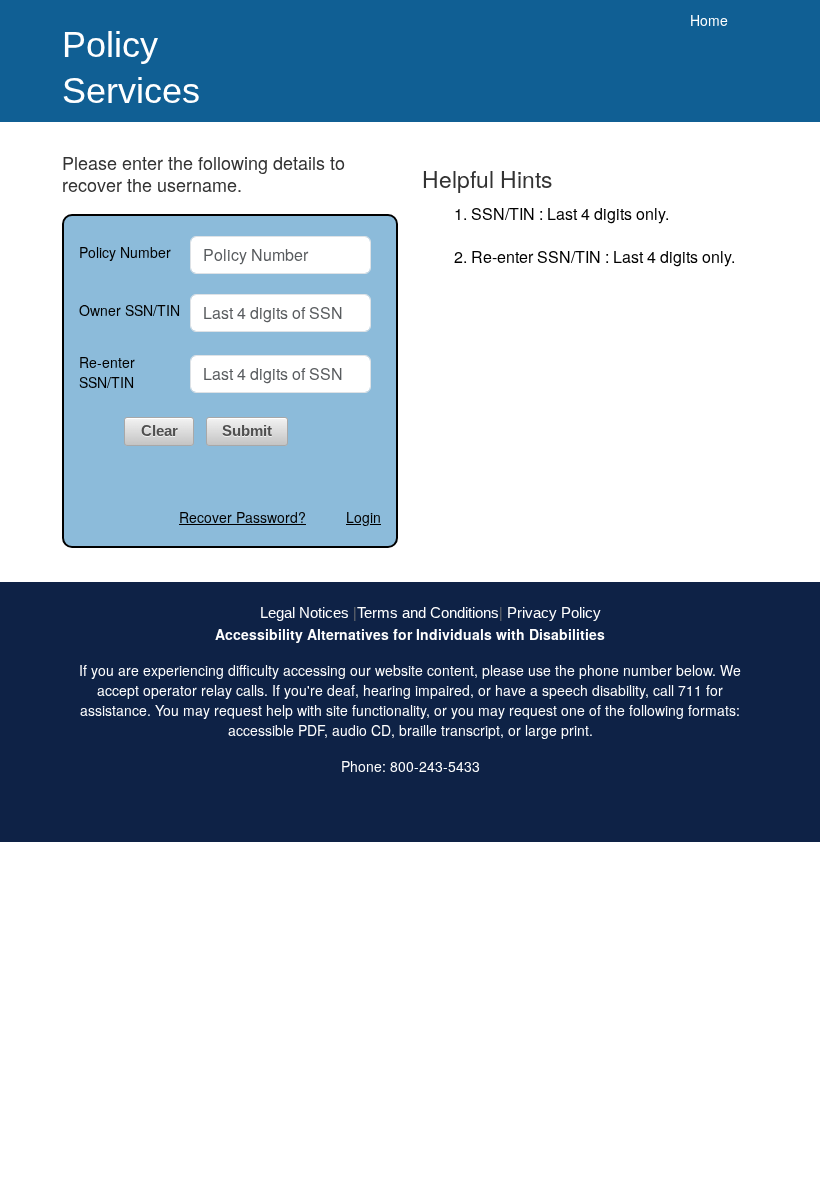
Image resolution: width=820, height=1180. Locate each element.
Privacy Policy (554, 612)
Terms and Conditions (428, 612)
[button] (159, 431)
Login (363, 517)
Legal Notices (304, 612)
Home (709, 20)
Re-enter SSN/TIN (107, 372)
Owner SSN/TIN (129, 310)
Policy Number (125, 252)
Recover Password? (242, 517)
